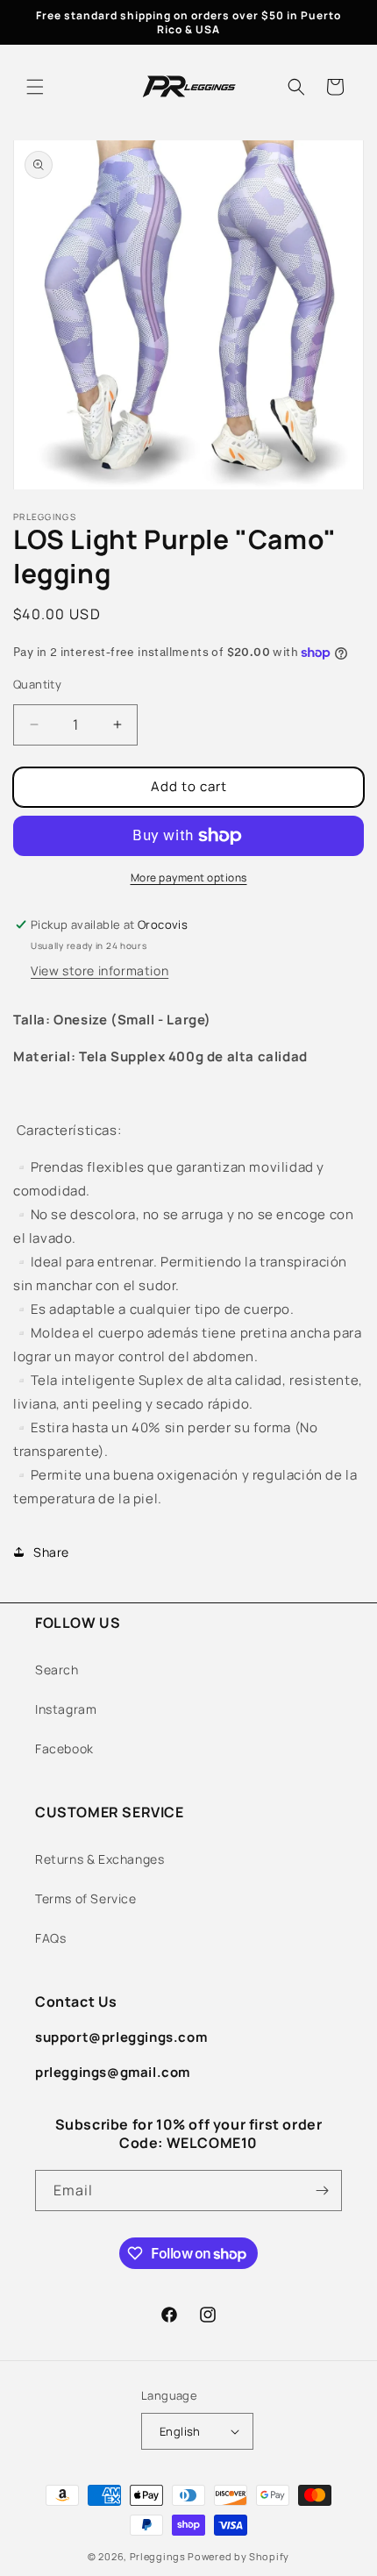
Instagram (66, 1709)
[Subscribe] (322, 2191)
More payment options (189, 878)
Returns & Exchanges (100, 1859)
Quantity (37, 684)
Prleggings (158, 2556)
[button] (35, 87)
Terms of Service (86, 1898)
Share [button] (51, 1552)
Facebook (64, 1748)
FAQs (50, 1938)
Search (57, 1670)
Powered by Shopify (238, 2556)
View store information (100, 970)
